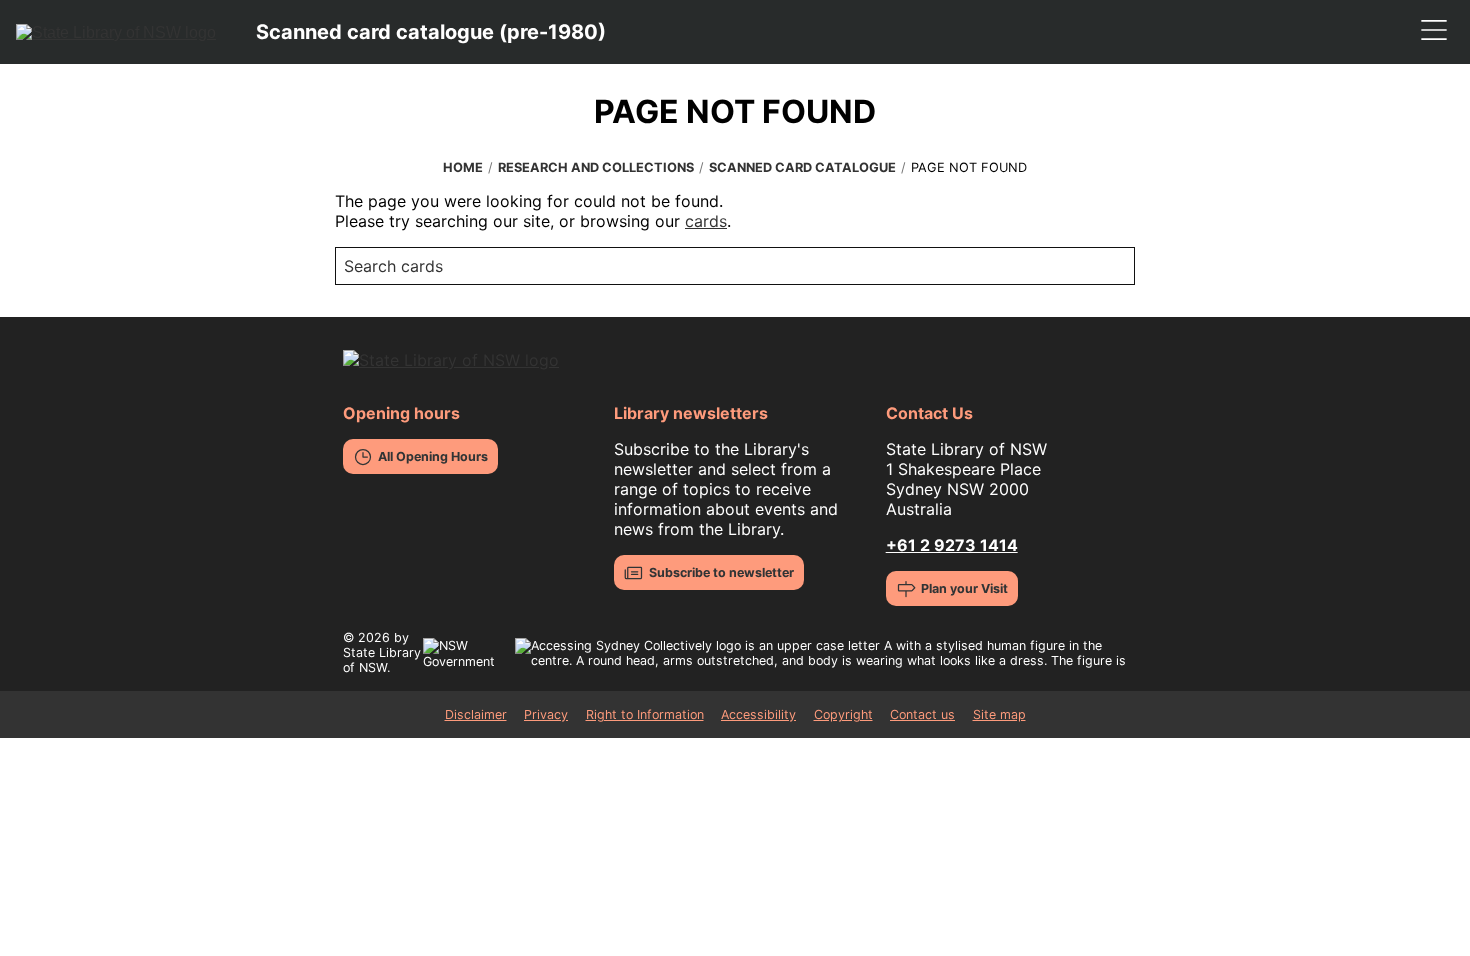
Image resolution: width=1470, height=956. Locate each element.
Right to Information (645, 714)
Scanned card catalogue (802, 167)
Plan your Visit (964, 588)
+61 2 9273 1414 (952, 545)
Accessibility (758, 714)
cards (706, 221)
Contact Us (929, 413)
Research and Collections (596, 167)
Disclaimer (476, 714)
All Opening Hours (433, 456)
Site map (999, 714)
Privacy (546, 714)
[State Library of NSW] (116, 32)
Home (463, 167)
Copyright (843, 714)
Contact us (922, 714)
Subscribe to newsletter (721, 572)
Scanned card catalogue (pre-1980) (431, 32)
